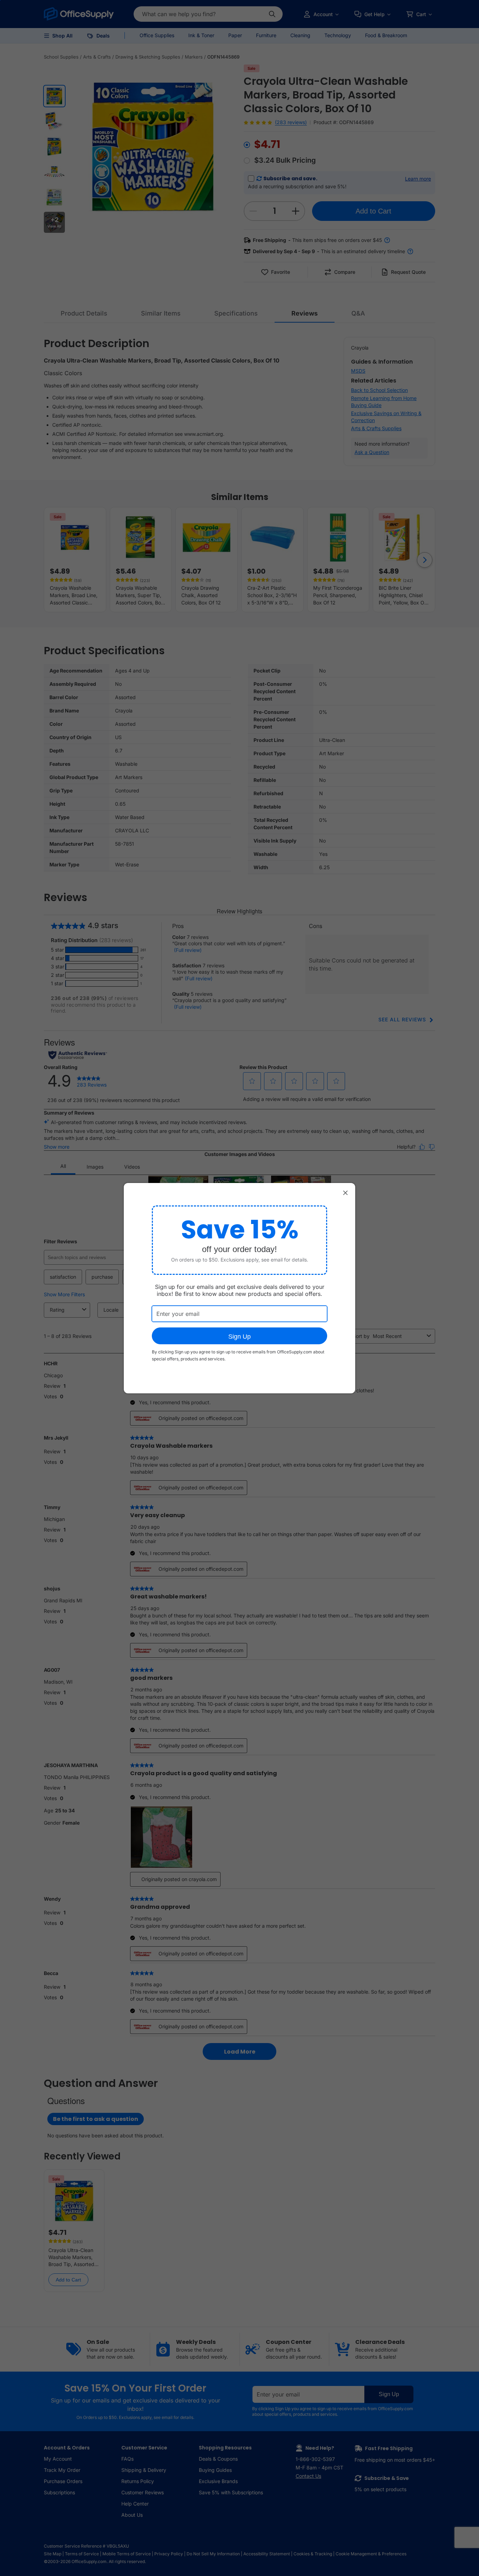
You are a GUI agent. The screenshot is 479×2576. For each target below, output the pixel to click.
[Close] (345, 1193)
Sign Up (239, 1337)
